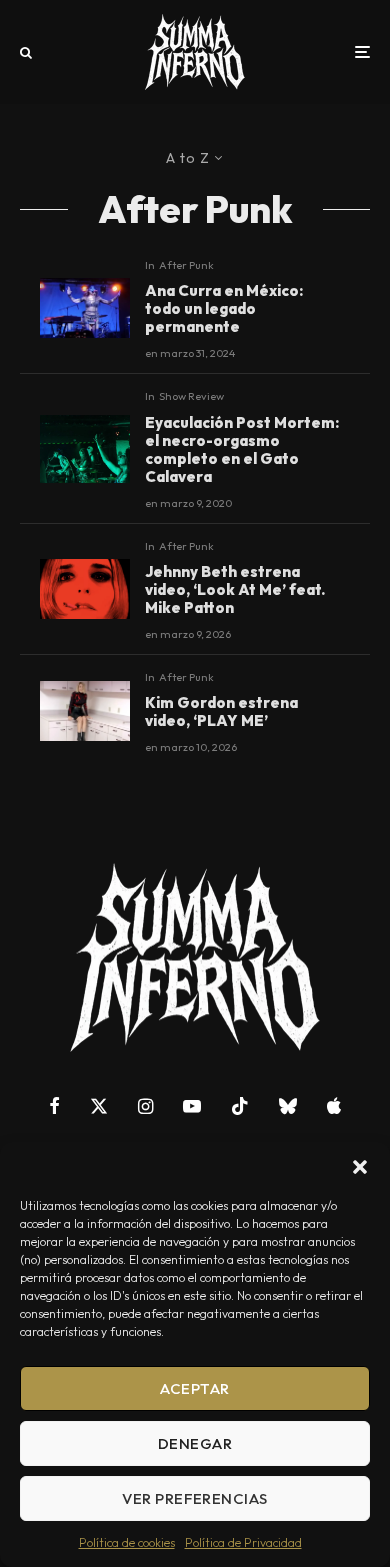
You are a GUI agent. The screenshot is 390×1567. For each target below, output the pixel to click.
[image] (85, 711)
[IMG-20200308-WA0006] (85, 449)
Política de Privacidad (243, 1542)
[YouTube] (192, 1106)
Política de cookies (127, 1542)
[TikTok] (240, 1106)
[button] (360, 1167)
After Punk (186, 265)
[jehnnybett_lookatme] (85, 589)
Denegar (195, 1443)
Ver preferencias (194, 1498)
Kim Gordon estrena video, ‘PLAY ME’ (221, 712)
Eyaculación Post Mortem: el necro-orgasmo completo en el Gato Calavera (242, 450)
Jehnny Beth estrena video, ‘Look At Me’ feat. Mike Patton (235, 590)
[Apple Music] (334, 1106)
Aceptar (194, 1388)
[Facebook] (54, 1106)
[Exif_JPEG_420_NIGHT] (85, 308)
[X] (99, 1106)
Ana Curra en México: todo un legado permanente (224, 309)
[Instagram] (145, 1106)
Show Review (191, 396)
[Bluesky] (288, 1106)
